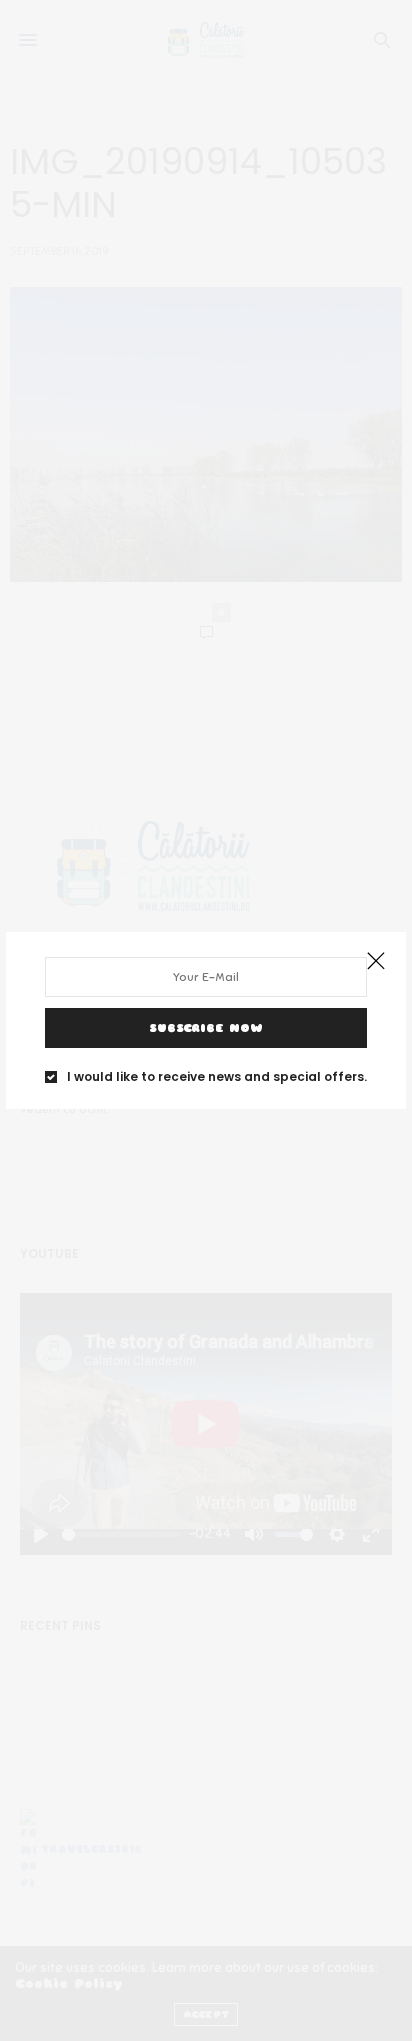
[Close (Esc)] (376, 962)
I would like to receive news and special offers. (217, 1077)
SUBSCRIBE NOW (206, 1028)
